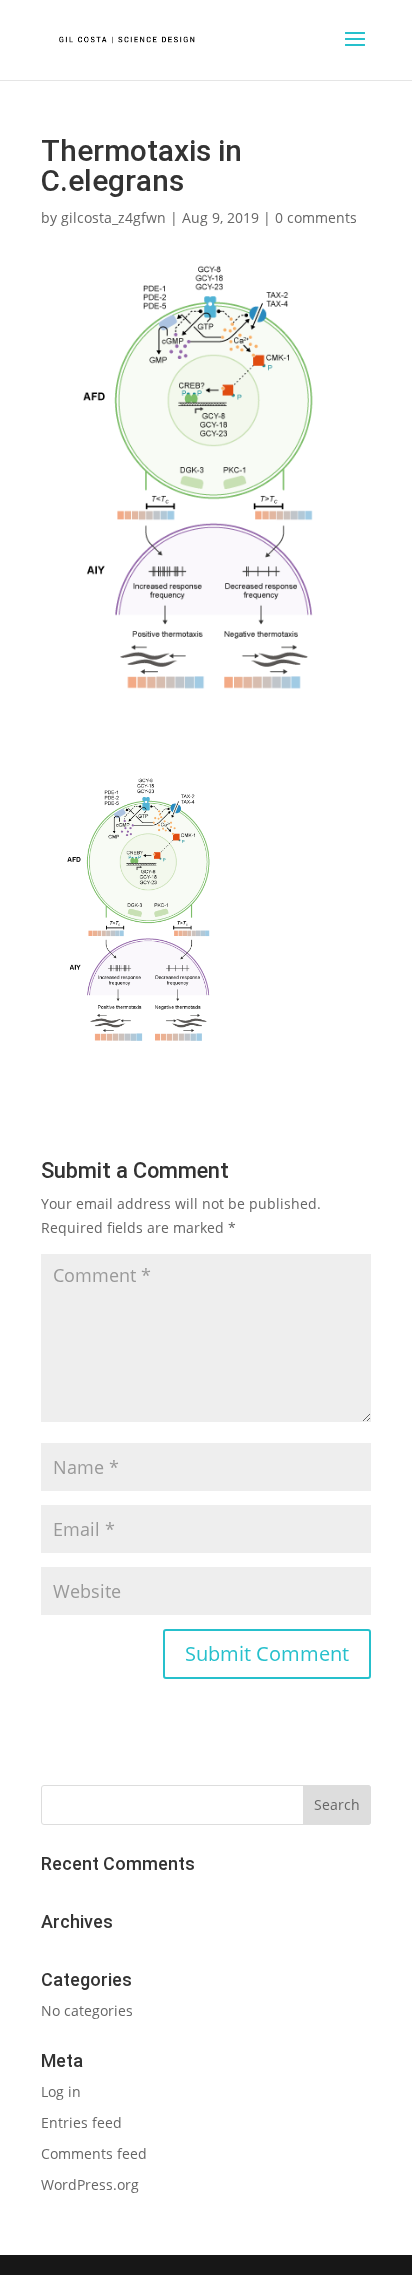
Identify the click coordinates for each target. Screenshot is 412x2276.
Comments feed (94, 2153)
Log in (61, 2091)
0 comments (316, 217)
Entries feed (81, 2122)
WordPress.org (90, 2184)
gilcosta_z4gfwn (113, 217)
